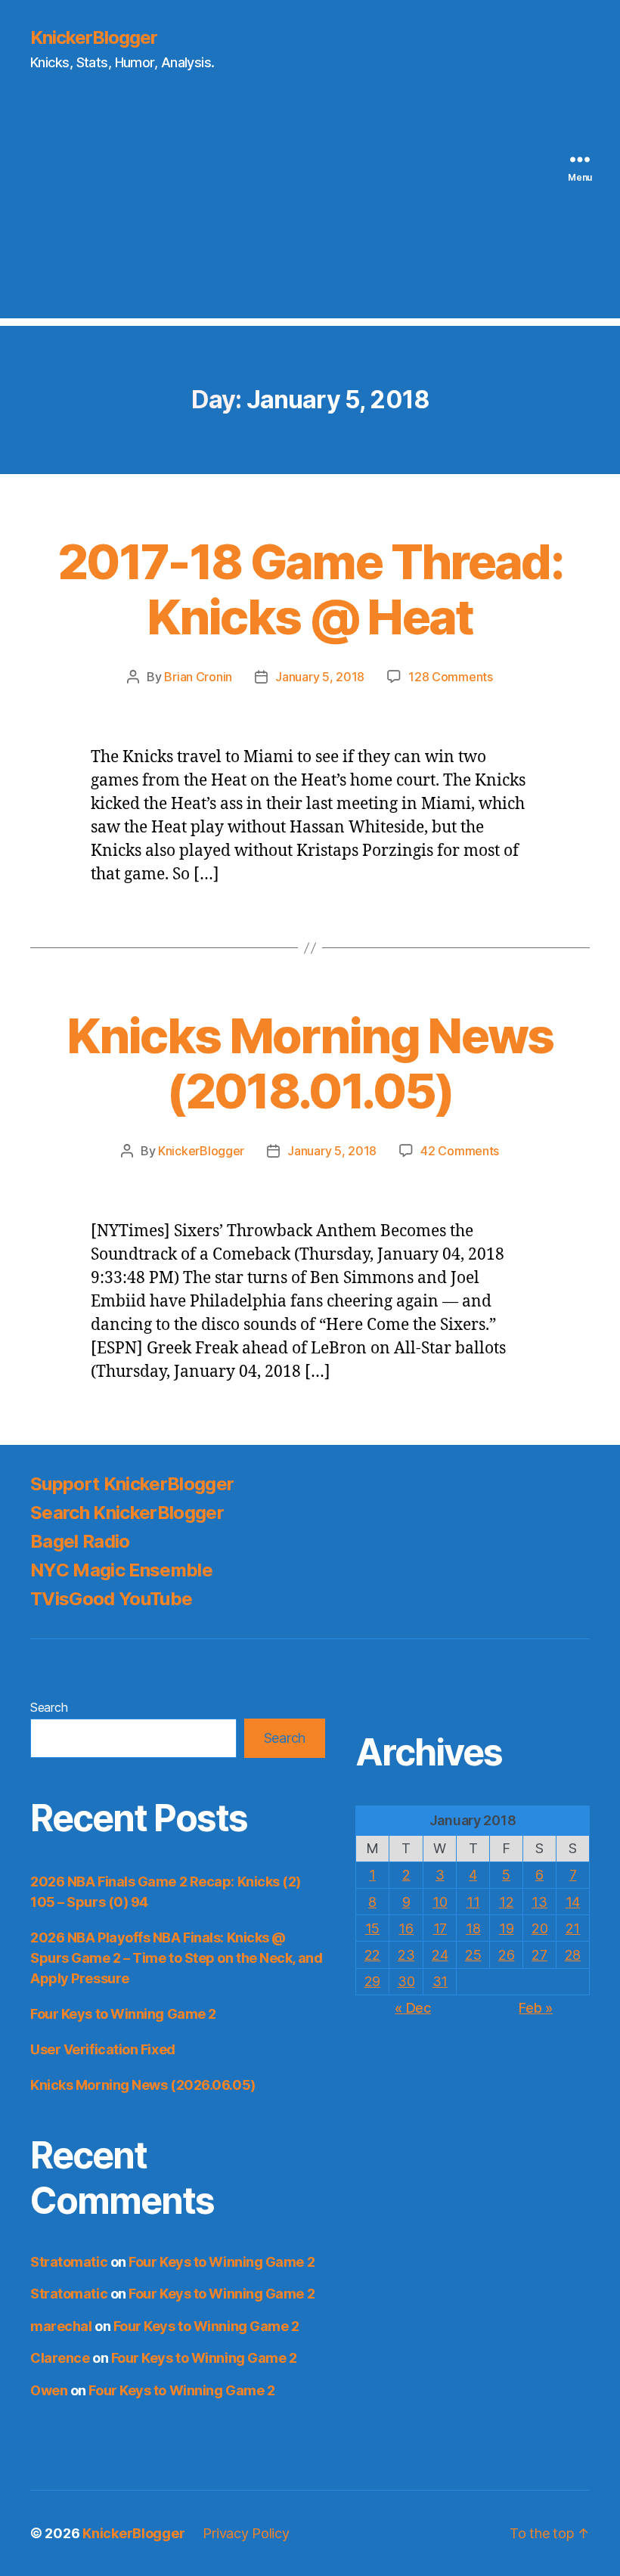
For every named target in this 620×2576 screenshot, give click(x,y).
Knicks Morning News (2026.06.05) (143, 2085)
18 (473, 1928)
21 (573, 1928)
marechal (61, 2326)
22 (372, 1955)
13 (539, 1902)
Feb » (536, 2008)
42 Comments (460, 1151)
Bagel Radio (80, 1541)
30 (406, 1981)
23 (406, 1955)
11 (473, 1902)
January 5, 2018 (320, 677)
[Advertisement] (310, 212)
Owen (49, 2390)
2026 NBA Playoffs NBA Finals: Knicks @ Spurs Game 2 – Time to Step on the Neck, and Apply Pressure (176, 1958)
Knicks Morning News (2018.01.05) (310, 1063)
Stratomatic (69, 2262)
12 (506, 1902)
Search (49, 1707)
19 (506, 1928)
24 (440, 1955)
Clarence (60, 2358)
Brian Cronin (198, 677)
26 (506, 1955)
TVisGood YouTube (111, 1599)
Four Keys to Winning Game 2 (123, 2014)
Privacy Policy (246, 2533)
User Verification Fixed (103, 2049)
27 (539, 1955)
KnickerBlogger (94, 38)
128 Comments (451, 677)
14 (573, 1902)
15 (372, 1928)
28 (573, 1955)
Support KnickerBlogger (132, 1484)
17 (440, 1928)
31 (440, 1981)
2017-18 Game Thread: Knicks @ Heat (310, 589)
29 (372, 1981)
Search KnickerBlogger (127, 1513)
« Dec (413, 2008)
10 (440, 1902)
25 (473, 1955)
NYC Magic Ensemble (121, 1570)
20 (539, 1928)
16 (406, 1928)
